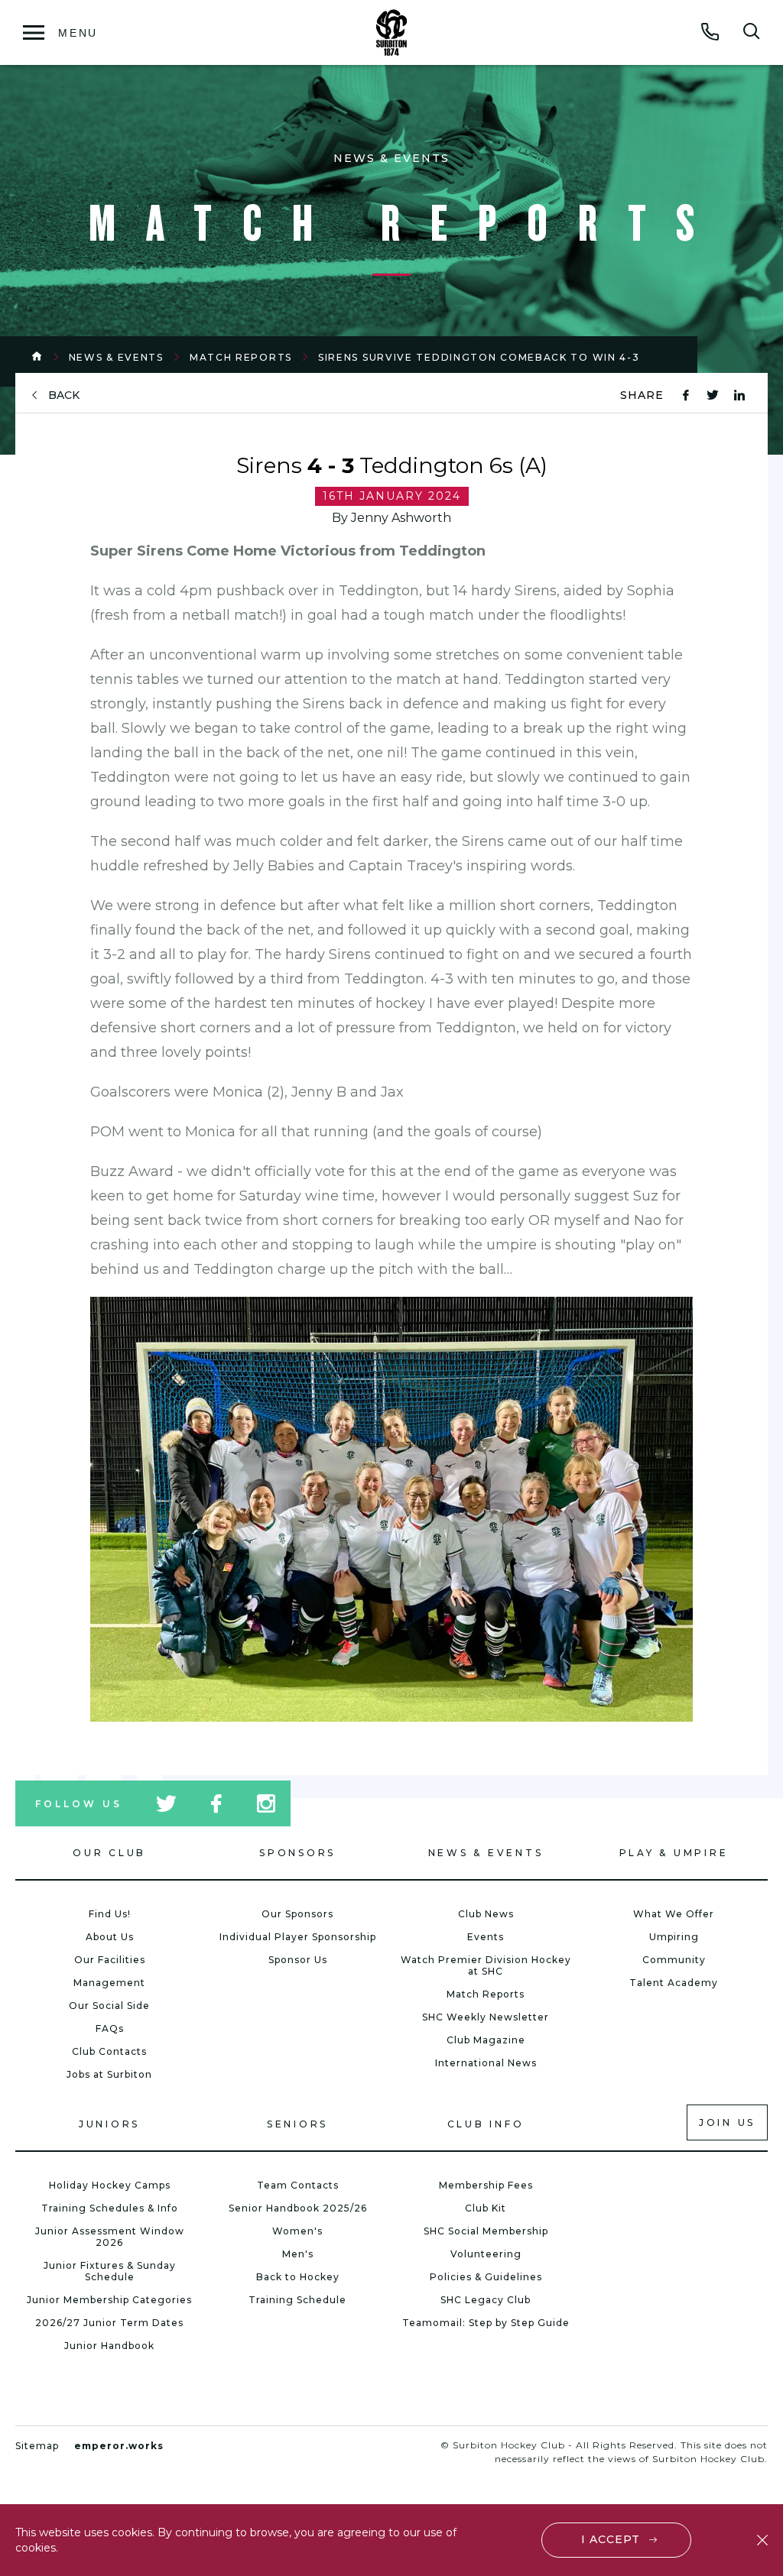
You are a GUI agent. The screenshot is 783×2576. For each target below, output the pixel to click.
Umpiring (674, 1937)
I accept (611, 2539)
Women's (297, 2231)
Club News (486, 1914)
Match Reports (241, 357)
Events (486, 1937)
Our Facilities (110, 1960)
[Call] (710, 31)
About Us (110, 1937)
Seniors (297, 2124)
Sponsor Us (298, 1960)
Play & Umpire (674, 1853)
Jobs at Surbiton (109, 2074)
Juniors (109, 2124)
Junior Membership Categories (109, 2300)
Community (674, 1960)
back (64, 395)
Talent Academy (674, 1983)
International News (486, 2063)
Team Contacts (298, 2185)
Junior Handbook (109, 2346)
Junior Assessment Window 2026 (110, 2237)
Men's (298, 2254)
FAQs (110, 2028)
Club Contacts (109, 2051)
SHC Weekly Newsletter (486, 2017)
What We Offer (674, 1914)
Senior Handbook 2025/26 (298, 2208)
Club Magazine (486, 2040)
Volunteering (486, 2254)
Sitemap (37, 2446)
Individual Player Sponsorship (298, 1937)
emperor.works (119, 2446)
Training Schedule (297, 2300)
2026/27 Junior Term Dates (109, 2323)
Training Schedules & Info (110, 2208)
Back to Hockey (298, 2277)
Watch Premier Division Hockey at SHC (486, 1965)
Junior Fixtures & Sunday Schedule (110, 2271)
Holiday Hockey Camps (110, 2185)
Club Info (486, 2124)
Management (109, 1983)
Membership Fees (486, 2185)
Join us (727, 2122)
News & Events (116, 357)
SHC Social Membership (486, 2231)
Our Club (109, 1853)
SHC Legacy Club (486, 2300)
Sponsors (297, 1853)
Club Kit (486, 2208)
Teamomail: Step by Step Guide (486, 2323)
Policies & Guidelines (486, 2277)
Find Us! (110, 1914)
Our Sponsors (297, 1914)
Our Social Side (109, 2006)
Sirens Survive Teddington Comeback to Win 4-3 (479, 357)
